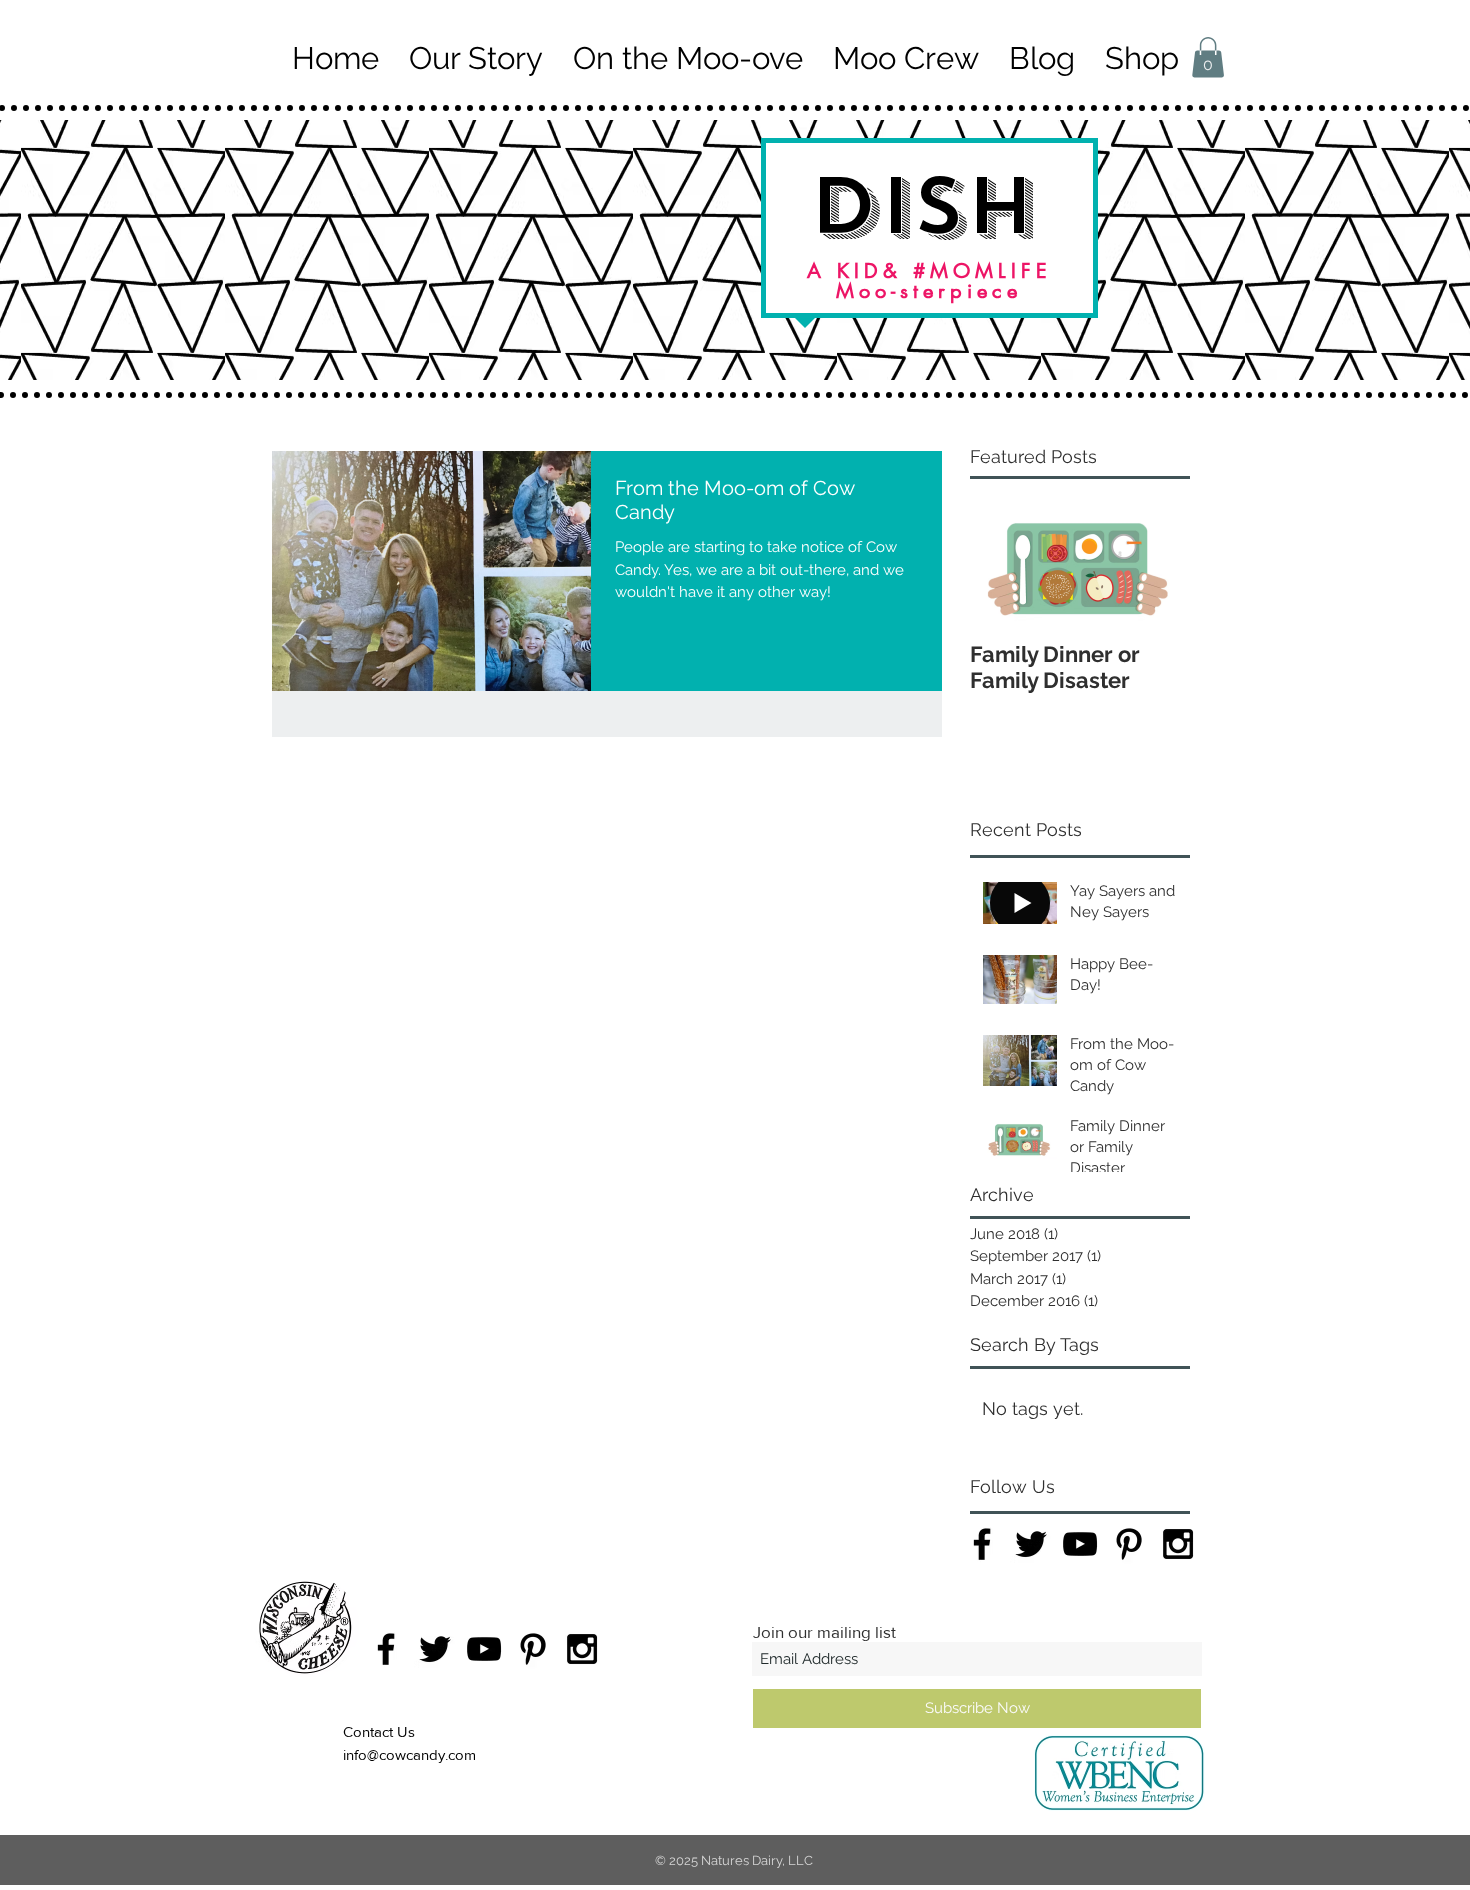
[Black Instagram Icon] (1178, 1544)
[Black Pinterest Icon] (1129, 1544)
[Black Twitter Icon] (1031, 1544)
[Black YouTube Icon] (1080, 1544)
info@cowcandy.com (409, 1754)
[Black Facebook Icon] (982, 1544)
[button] (1208, 57)
